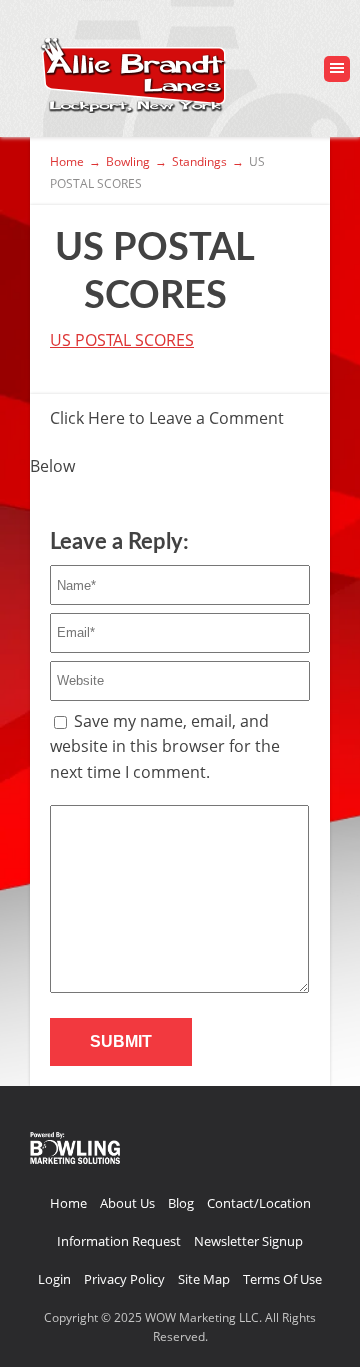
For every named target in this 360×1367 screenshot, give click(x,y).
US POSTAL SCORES (122, 340)
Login (54, 1279)
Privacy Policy (124, 1279)
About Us (127, 1203)
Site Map (204, 1279)
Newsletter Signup (248, 1241)
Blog (181, 1203)
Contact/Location (259, 1203)
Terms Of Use (282, 1279)
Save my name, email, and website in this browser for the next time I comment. (165, 746)
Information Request (119, 1241)
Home (68, 1203)
